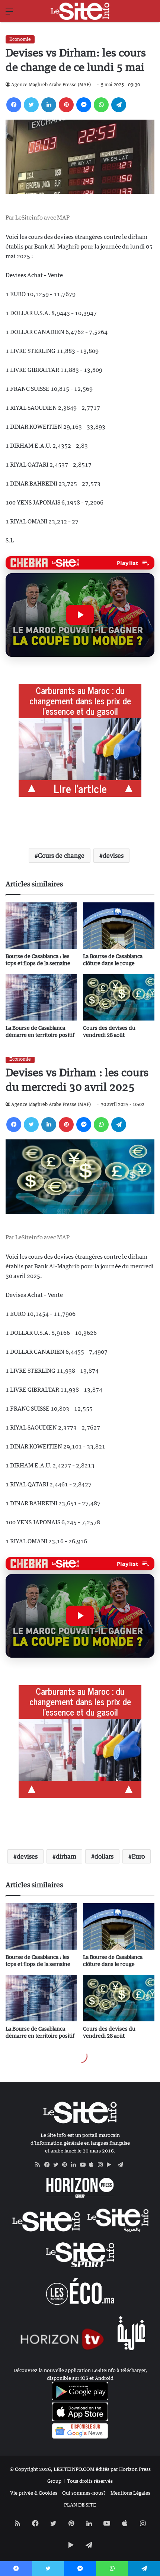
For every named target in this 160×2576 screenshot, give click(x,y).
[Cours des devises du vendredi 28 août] (119, 997)
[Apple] (93, 2165)
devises (113, 856)
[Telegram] (119, 105)
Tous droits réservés (90, 2481)
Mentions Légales (130, 2493)
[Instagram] (102, 2165)
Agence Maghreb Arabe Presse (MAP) (51, 85)
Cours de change (61, 856)
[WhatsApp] (101, 105)
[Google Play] (111, 2165)
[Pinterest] (66, 105)
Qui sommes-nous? (84, 2493)
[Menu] (9, 14)
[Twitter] (31, 105)
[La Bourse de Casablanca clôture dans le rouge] (119, 926)
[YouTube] (84, 2165)
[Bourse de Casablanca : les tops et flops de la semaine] (41, 926)
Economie (20, 39)
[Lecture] (80, 615)
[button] (80, 615)
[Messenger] (84, 105)
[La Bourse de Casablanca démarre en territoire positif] (41, 997)
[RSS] (40, 2165)
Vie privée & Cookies (34, 2493)
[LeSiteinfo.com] (80, 11)
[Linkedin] (49, 105)
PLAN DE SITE (80, 2505)
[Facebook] (14, 105)
